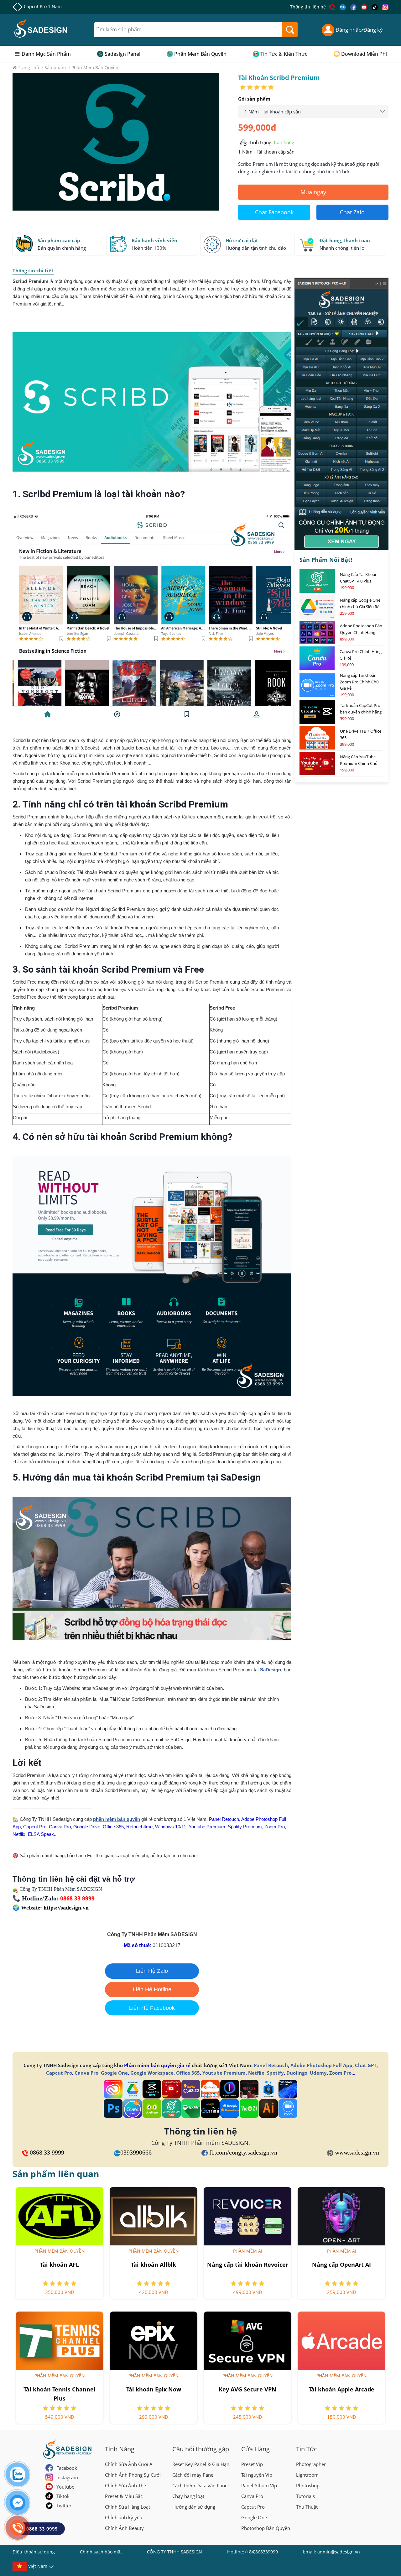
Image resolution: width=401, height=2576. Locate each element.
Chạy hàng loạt (188, 2496)
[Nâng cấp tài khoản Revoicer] (247, 2216)
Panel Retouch (271, 2065)
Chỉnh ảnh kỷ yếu (124, 2517)
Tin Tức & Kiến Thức (284, 54)
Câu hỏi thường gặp (201, 2449)
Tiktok (63, 2496)
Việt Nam (38, 2566)
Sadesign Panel (122, 54)
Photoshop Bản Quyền (266, 2528)
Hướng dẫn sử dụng (194, 2507)
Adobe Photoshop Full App (321, 2065)
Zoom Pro (340, 2073)
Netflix (256, 2073)
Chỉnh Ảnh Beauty (124, 2528)
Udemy (318, 2073)
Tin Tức (307, 2449)
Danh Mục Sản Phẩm (46, 54)
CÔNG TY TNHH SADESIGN (174, 2552)
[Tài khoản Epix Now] (154, 2341)
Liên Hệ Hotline (152, 1989)
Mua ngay (313, 192)
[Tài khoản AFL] (60, 2216)
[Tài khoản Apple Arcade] (341, 2341)
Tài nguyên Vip (257, 2475)
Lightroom (307, 2475)
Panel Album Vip (259, 2485)
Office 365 (188, 2073)
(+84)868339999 (262, 2552)
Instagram (67, 2477)
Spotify (275, 2073)
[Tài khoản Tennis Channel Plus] (60, 2341)
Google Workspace (152, 2073)
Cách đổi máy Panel (193, 2475)
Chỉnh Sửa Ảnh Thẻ (125, 2485)
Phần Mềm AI (248, 2251)
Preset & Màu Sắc (124, 2496)
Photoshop (308, 2485)
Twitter (64, 2505)
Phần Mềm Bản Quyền (200, 54)
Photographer (311, 2464)
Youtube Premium (224, 2073)
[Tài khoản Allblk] (154, 2216)
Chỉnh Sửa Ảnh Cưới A (129, 2464)
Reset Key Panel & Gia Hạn (201, 2464)
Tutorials (305, 2496)
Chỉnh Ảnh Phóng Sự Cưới (133, 2475)
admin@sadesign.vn (339, 2552)
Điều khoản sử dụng (34, 2552)
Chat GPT (366, 2065)
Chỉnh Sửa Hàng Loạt (128, 2507)
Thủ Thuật (307, 2507)
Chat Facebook (274, 212)
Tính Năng (120, 2449)
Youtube (65, 2487)
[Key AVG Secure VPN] (247, 2341)
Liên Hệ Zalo (152, 1971)
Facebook (67, 2468)
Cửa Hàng (255, 2449)
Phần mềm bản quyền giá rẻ (157, 2065)
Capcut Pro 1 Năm (43, 6)
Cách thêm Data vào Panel (200, 2485)
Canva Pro (86, 2073)
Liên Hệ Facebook (152, 2008)
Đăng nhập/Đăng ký (359, 30)
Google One (114, 2073)
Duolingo (297, 2073)
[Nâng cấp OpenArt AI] (341, 2216)
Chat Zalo (352, 212)
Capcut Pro (59, 2073)
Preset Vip (252, 2464)
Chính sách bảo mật (101, 2552)
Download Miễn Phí (364, 54)
